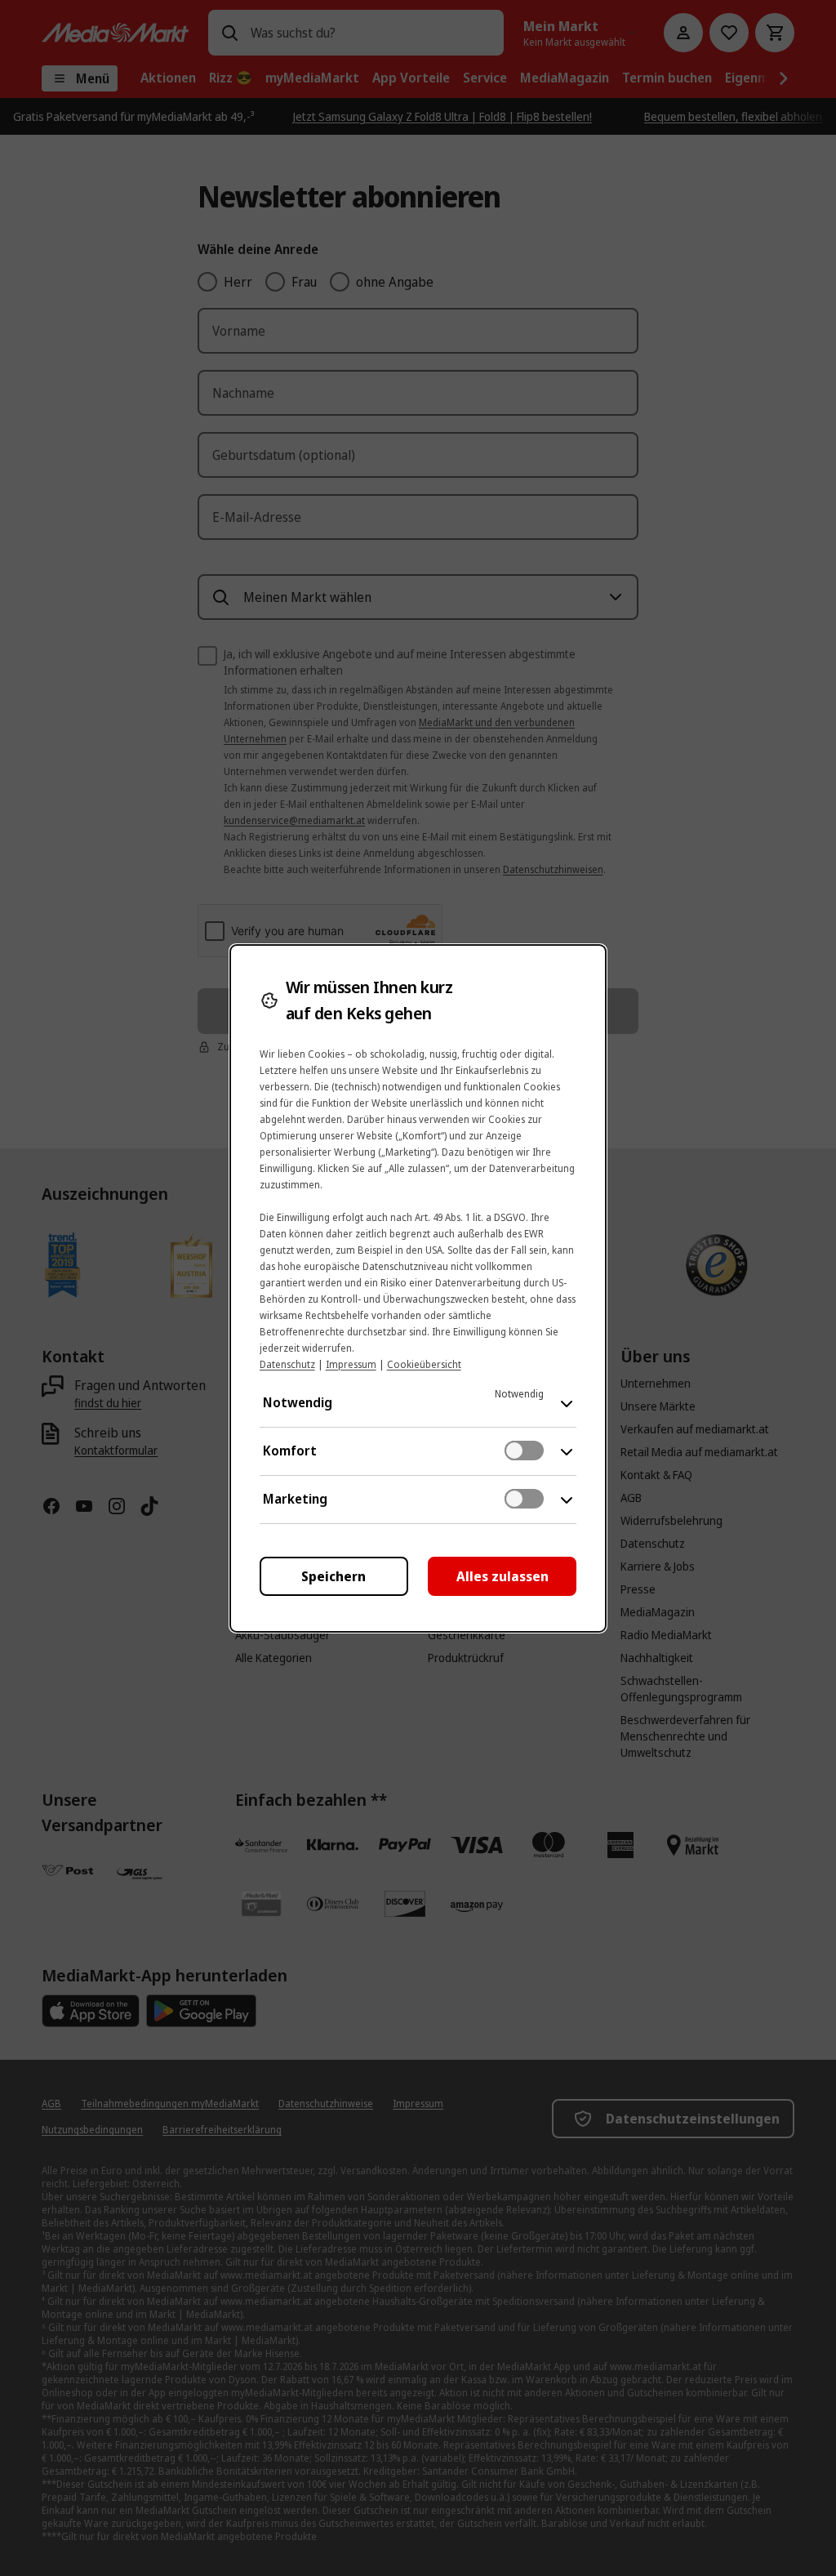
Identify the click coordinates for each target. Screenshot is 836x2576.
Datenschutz (287, 1364)
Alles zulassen (502, 1576)
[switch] (524, 1451)
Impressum (351, 1364)
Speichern (334, 1576)
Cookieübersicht (424, 1364)
